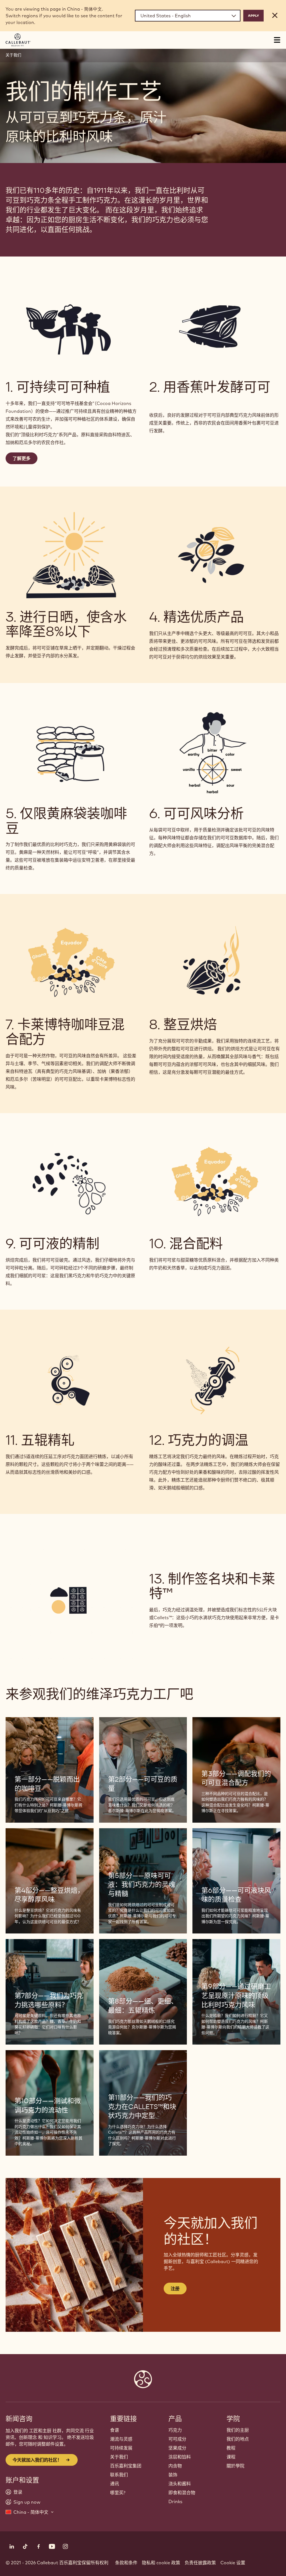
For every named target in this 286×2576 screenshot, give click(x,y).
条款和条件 (126, 2563)
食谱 (115, 2430)
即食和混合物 (182, 2493)
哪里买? (118, 2493)
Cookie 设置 (233, 2563)
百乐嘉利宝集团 (126, 2466)
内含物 (175, 2466)
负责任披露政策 (200, 2563)
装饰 (173, 2475)
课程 (231, 2457)
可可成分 (177, 2439)
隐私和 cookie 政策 (161, 2563)
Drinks (175, 2501)
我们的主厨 (238, 2430)
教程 (231, 2448)
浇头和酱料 (180, 2484)
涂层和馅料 (180, 2457)
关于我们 (13, 55)
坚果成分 (177, 2448)
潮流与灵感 (121, 2439)
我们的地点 (238, 2439)
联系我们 (119, 2475)
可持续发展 (121, 2448)
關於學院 (235, 2466)
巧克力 (175, 2430)
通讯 (115, 2484)
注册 (175, 2289)
